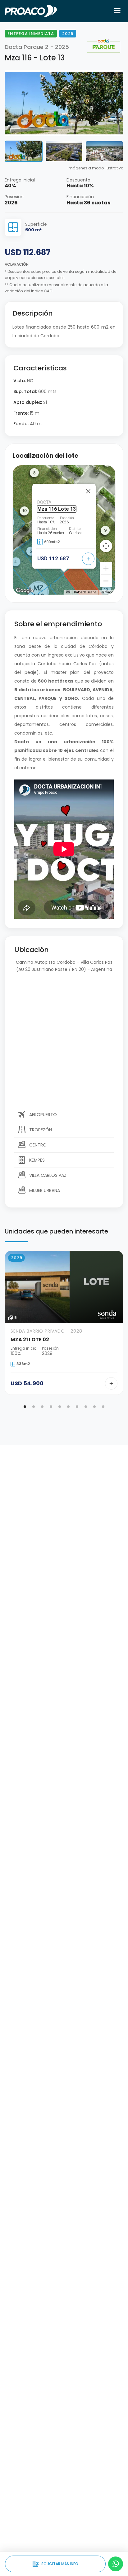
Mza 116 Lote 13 (57, 509)
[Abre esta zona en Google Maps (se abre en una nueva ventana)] (25, 591)
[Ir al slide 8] (86, 1407)
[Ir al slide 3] (42, 1407)
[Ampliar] (106, 568)
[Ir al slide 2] (34, 1407)
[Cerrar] (88, 491)
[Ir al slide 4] (51, 1407)
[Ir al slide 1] (25, 1407)
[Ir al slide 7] (77, 1407)
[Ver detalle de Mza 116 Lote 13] (88, 559)
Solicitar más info (55, 2564)
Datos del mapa (85, 592)
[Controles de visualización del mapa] (106, 546)
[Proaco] (31, 11)
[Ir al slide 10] (103, 1407)
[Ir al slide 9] (94, 1407)
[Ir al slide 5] (60, 1407)
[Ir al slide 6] (68, 1407)
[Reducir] (106, 581)
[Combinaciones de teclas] (68, 592)
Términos (107, 592)
